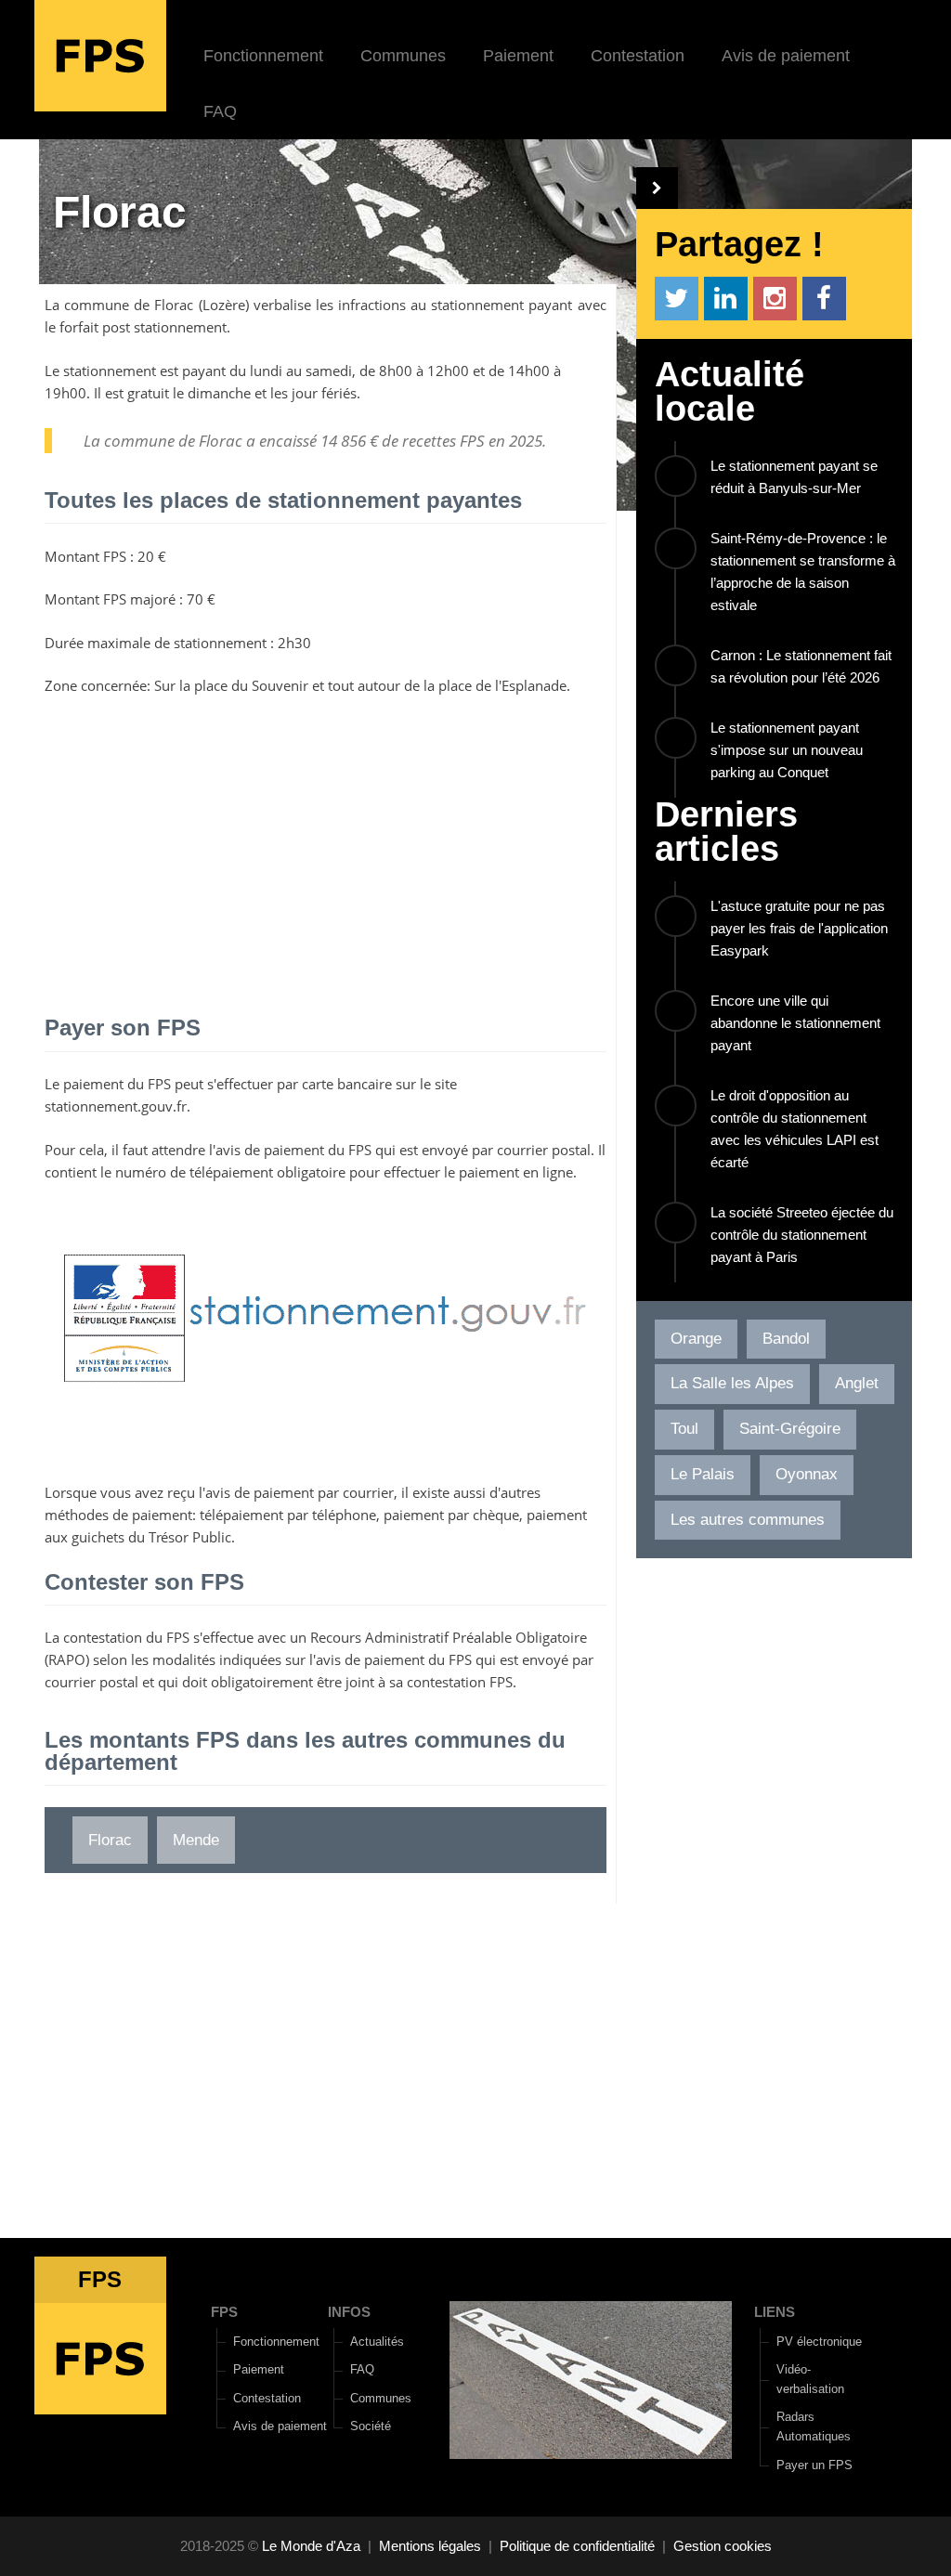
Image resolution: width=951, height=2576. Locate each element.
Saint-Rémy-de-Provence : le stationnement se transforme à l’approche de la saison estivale (803, 572)
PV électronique (819, 2342)
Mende (196, 1840)
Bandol (786, 1339)
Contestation (638, 56)
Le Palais (703, 1474)
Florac (174, 305)
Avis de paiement (786, 56)
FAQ (220, 111)
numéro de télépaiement (194, 1172)
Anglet (857, 1383)
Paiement (518, 56)
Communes (403, 56)
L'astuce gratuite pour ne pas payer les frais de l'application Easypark (799, 928)
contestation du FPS (126, 1637)
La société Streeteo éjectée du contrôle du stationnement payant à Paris (802, 1235)
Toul (684, 1429)
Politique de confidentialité (577, 2546)
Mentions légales (430, 2546)
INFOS (349, 2312)
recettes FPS (443, 441)
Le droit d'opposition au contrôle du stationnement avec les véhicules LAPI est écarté (795, 1129)
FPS (224, 2312)
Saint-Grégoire (790, 1429)
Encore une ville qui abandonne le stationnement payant (795, 1023)
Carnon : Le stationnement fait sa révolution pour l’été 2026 (801, 666)
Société (371, 2426)
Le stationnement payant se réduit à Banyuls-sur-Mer (794, 477)
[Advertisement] (326, 845)
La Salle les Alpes (732, 1383)
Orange (696, 1339)
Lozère (224, 305)
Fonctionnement (263, 56)
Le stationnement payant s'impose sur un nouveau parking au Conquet (787, 750)
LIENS (775, 2312)
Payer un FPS (814, 2465)
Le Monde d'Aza (311, 2546)
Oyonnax (807, 1474)
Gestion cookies (723, 2546)
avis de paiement (270, 1150)
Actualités (377, 2342)
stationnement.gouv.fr (116, 1106)
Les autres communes (748, 1520)
